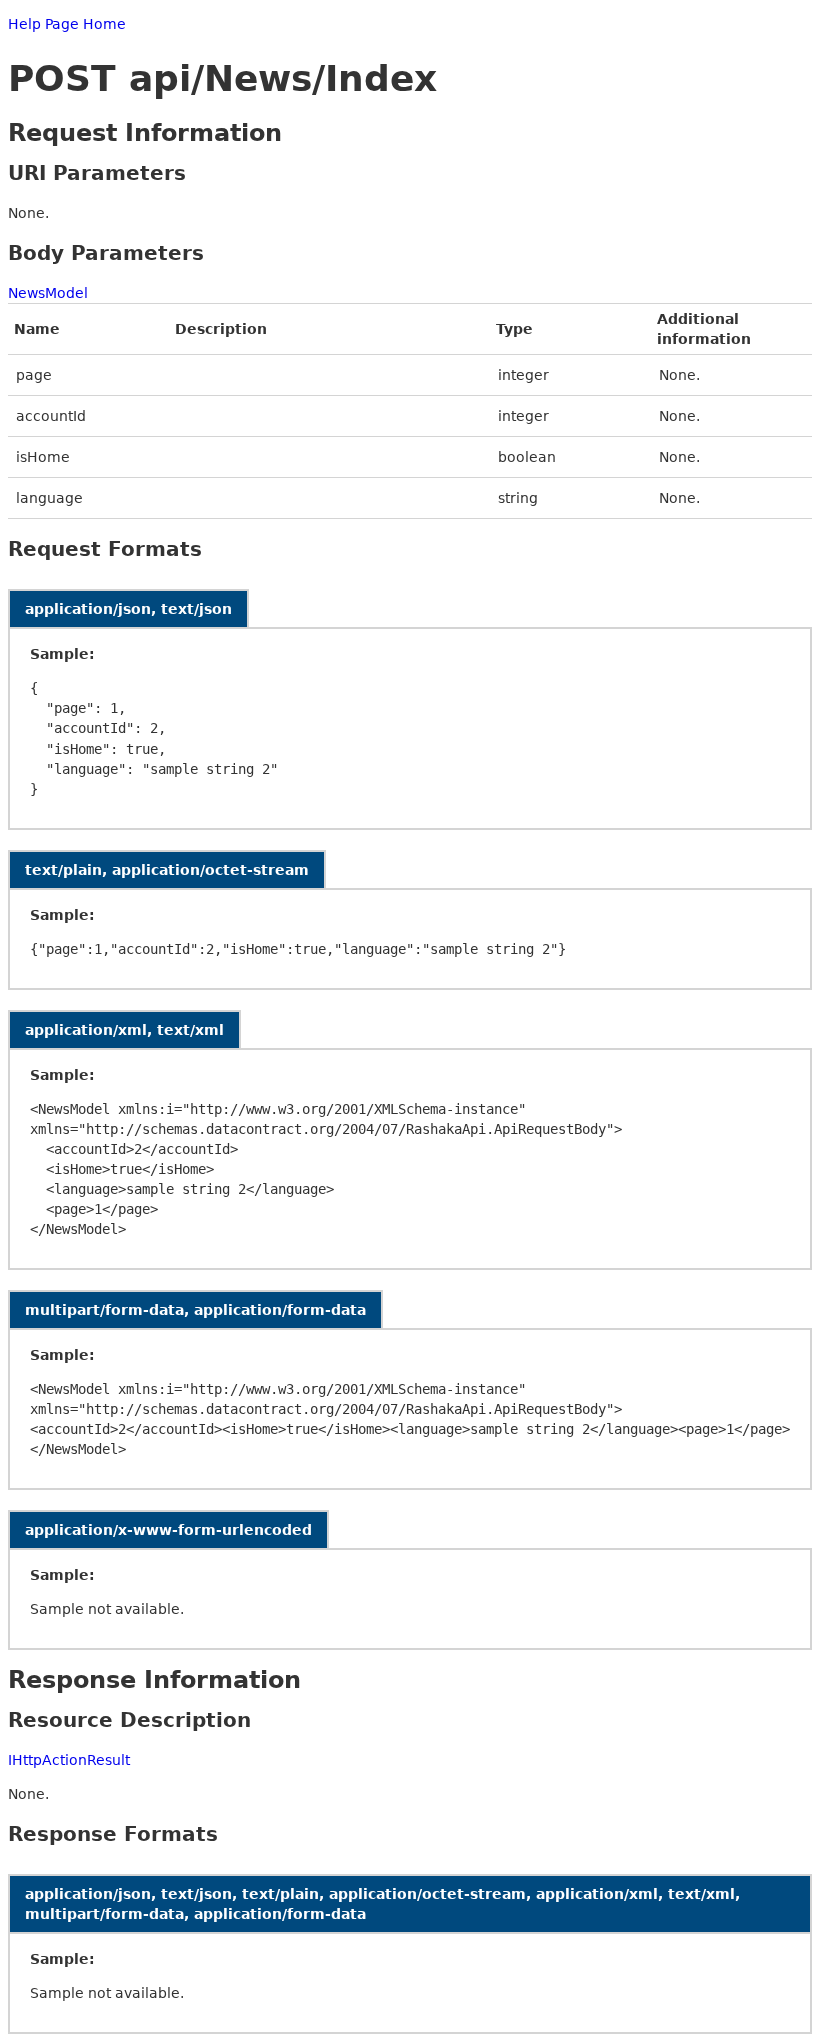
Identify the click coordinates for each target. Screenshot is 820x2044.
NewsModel (48, 293)
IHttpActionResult (69, 1760)
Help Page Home (67, 24)
